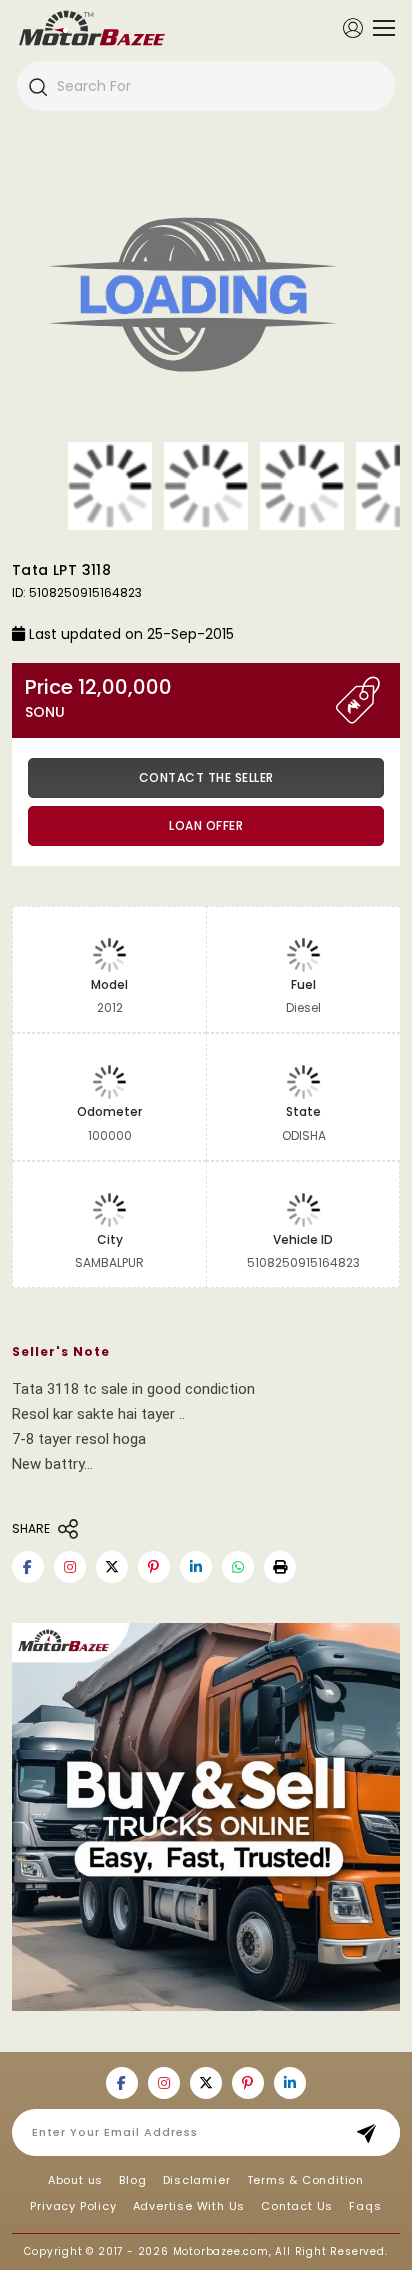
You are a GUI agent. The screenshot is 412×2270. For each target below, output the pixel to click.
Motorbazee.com (221, 2251)
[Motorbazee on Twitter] (112, 1567)
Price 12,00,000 (98, 698)
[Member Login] (353, 27)
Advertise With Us (189, 2206)
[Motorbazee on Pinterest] (154, 1567)
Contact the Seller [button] (206, 777)
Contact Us (297, 2206)
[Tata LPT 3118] (206, 298)
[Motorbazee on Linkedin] (196, 1567)
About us (75, 2180)
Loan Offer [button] (206, 825)
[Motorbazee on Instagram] (70, 1567)
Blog (132, 2180)
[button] (280, 1567)
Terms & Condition (306, 2180)
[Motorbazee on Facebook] (28, 1567)
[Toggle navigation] (379, 28)
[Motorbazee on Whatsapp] (238, 1567)
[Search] (37, 86)
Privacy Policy (73, 2206)
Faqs (365, 2206)
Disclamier (197, 2180)
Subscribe (372, 2132)
